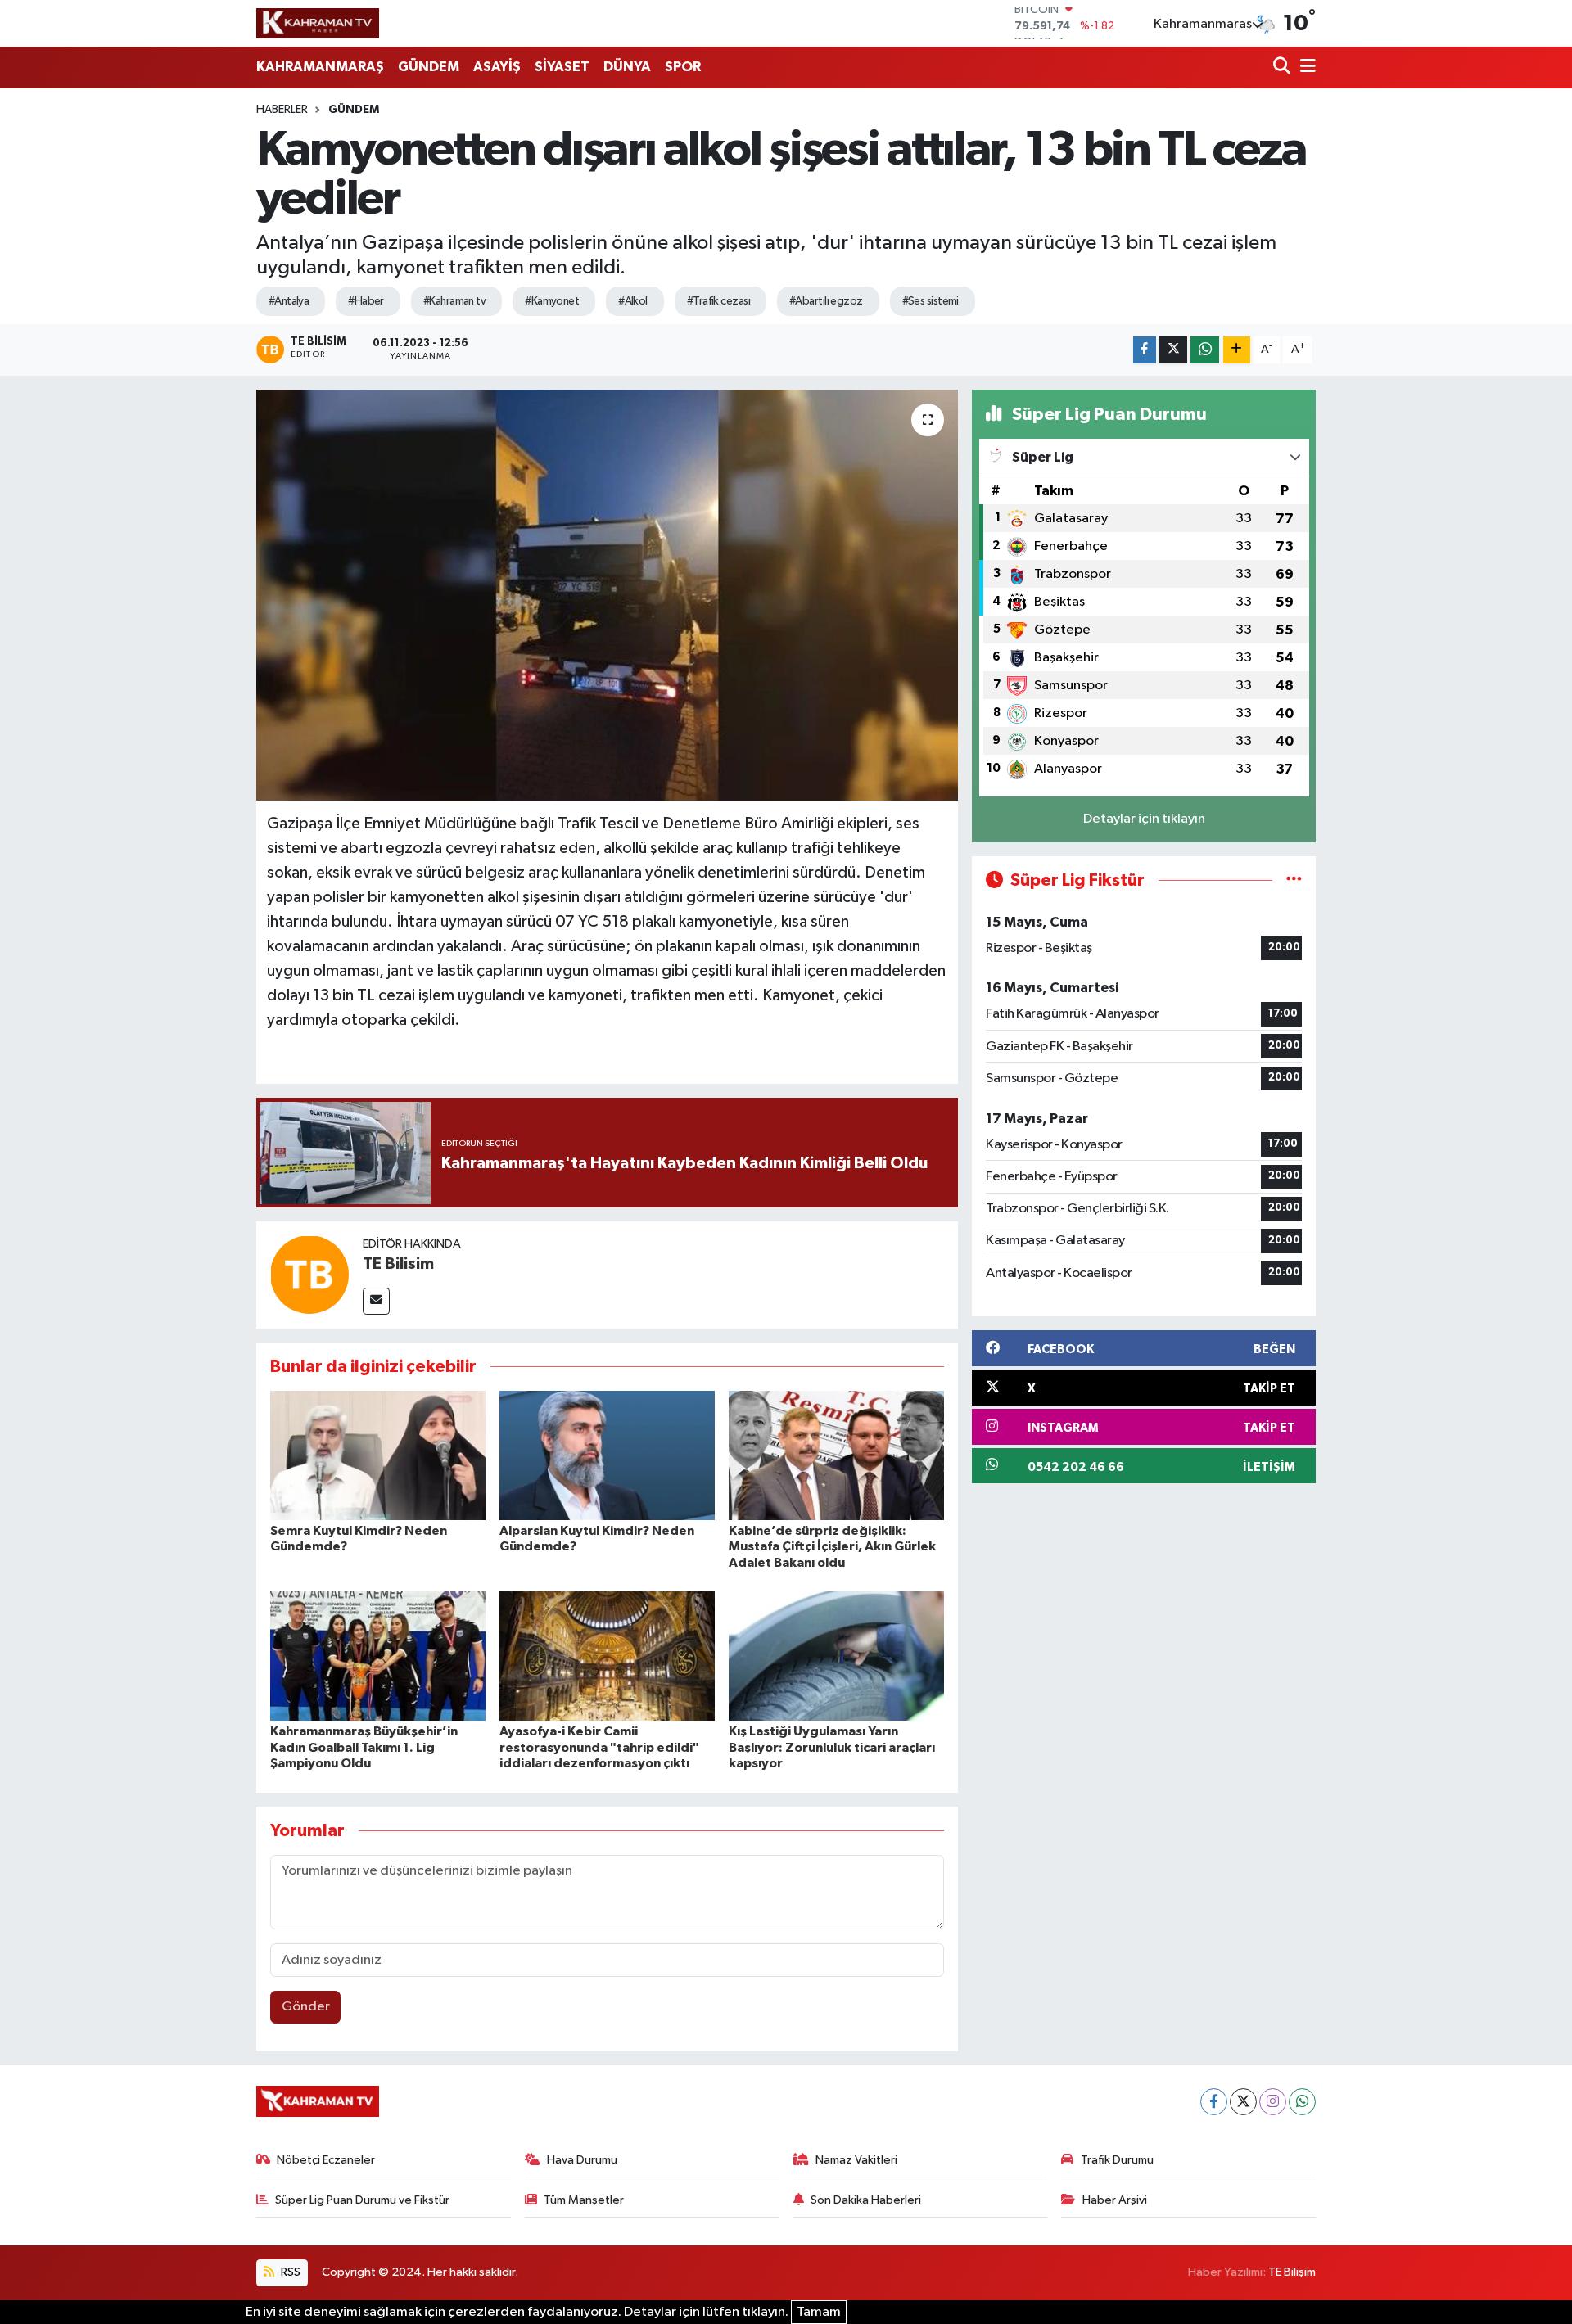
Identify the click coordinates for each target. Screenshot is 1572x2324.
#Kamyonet (552, 301)
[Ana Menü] (1305, 68)
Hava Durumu (582, 2160)
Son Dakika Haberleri (866, 2200)
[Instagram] (1273, 2102)
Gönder (306, 2007)
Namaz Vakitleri (856, 2160)
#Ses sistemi (931, 301)
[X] (1243, 2102)
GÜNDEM (429, 67)
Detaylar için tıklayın (1144, 819)
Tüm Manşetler (584, 2200)
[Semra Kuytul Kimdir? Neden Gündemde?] (378, 1455)
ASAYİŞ (497, 67)
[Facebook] (1214, 2102)
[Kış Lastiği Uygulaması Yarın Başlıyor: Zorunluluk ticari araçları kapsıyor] (836, 1656)
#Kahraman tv (454, 301)
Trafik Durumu (1117, 2160)
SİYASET (562, 67)
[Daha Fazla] (1237, 350)
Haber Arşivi (1115, 2200)
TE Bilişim (1292, 2272)
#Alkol (633, 301)
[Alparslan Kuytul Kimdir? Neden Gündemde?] (607, 1455)
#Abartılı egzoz (826, 301)
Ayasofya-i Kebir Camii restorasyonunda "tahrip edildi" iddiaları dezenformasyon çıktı (599, 1747)
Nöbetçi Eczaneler (326, 2160)
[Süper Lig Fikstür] (1294, 880)
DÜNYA (627, 67)
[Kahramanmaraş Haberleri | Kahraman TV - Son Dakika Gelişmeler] (318, 23)
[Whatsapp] (1302, 2102)
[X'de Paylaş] (1173, 350)
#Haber (366, 301)
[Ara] (1283, 68)
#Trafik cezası (718, 301)
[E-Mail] (376, 1301)
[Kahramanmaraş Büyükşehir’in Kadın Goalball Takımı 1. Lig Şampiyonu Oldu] (378, 1656)
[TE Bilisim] (309, 1274)
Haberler (282, 110)
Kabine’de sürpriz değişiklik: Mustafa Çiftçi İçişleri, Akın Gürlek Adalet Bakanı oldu (832, 1546)
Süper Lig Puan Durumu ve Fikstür (362, 2200)
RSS (289, 2272)
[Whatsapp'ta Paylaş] (1205, 350)
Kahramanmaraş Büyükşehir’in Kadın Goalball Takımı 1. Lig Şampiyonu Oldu (364, 1747)
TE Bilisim (398, 1264)
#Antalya (289, 301)
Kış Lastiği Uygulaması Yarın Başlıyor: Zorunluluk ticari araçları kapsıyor (832, 1747)
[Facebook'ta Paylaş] (1145, 350)
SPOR (683, 67)
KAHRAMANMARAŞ (320, 67)
